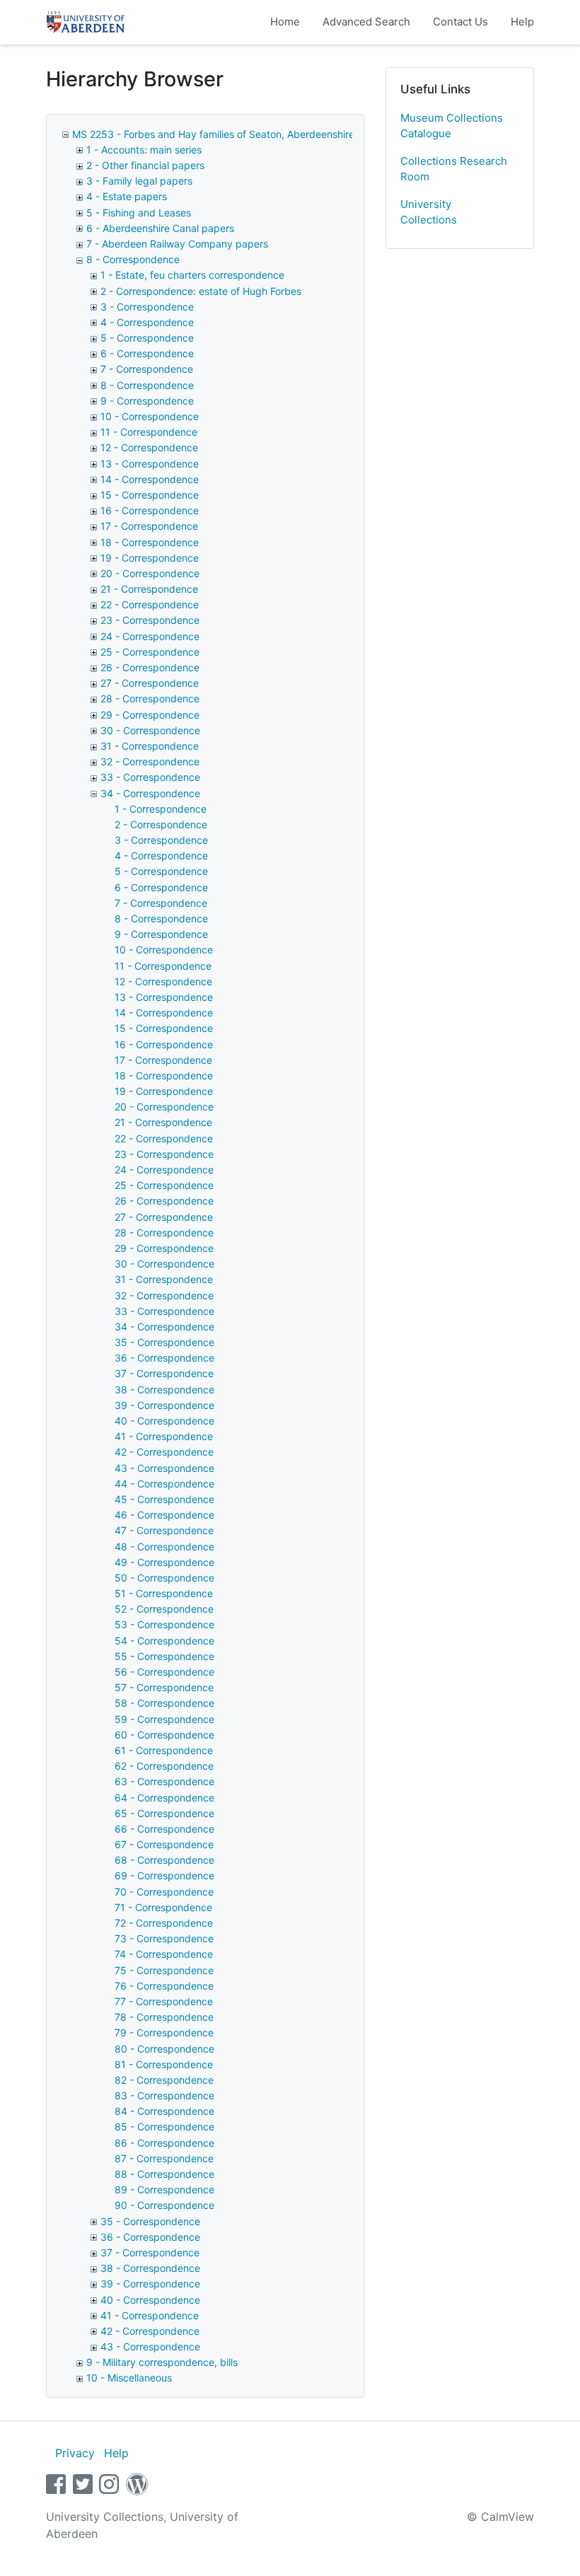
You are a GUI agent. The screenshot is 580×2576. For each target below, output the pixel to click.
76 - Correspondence (164, 1986)
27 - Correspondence (150, 683)
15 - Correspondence (150, 495)
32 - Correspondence (150, 761)
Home (285, 22)
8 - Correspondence (133, 259)
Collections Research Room (454, 169)
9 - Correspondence (147, 401)
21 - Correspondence (149, 589)
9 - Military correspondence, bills (162, 2362)
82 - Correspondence (164, 2080)
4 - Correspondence (147, 322)
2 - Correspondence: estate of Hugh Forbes (201, 291)
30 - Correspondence (150, 730)
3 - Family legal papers (139, 181)
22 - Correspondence (150, 604)
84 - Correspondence (164, 2111)
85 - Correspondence (164, 2127)
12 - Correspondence (149, 447)
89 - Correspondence (164, 2189)
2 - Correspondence (161, 824)
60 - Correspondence (164, 1735)
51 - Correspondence (164, 1593)
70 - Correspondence (164, 1892)
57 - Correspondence (164, 1687)
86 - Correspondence (164, 2143)
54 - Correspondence (164, 1641)
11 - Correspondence (149, 432)
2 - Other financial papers (145, 165)
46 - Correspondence (164, 1515)
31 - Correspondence (150, 746)
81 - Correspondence (164, 2064)
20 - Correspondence (150, 573)
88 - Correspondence (164, 2174)
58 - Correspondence (164, 1703)
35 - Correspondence (164, 1342)
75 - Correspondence (164, 1970)
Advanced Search (366, 22)
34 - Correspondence (150, 793)
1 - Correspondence (161, 809)
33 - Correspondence (150, 777)
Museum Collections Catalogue (452, 126)
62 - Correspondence (164, 1766)
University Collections (429, 212)
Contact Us (460, 22)
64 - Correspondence (164, 1798)
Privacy (75, 2453)
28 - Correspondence (150, 698)
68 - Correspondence (164, 1860)
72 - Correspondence (164, 1923)
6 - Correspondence (147, 353)
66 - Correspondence (164, 1829)
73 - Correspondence (164, 1938)
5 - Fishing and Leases (139, 213)
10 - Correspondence (150, 416)
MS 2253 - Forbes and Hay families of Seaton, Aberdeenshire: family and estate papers (274, 134)
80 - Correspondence (164, 2049)
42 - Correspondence (164, 1452)
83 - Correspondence (164, 2095)
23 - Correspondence (150, 620)
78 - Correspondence (164, 2017)
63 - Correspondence (164, 1781)
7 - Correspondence (147, 369)
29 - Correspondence (150, 715)
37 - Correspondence (164, 1373)
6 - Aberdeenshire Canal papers (160, 228)
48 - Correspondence (164, 1547)
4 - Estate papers (127, 196)
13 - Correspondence (150, 464)
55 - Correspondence (164, 1656)
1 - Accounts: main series (144, 150)
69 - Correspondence (164, 1875)
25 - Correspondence (150, 652)
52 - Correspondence (164, 1609)
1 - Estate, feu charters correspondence (192, 275)
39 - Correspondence (164, 1405)
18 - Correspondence (150, 542)
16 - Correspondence (150, 510)
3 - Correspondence (147, 307)
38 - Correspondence (164, 1389)
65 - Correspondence (164, 1813)
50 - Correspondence (164, 1578)
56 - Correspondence (164, 1672)
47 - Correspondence (164, 1530)
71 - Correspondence (163, 1907)
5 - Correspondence (147, 338)
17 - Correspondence (149, 526)
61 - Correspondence (164, 1750)
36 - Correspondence (164, 1358)
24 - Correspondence (150, 636)
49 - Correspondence (164, 1562)
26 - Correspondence (150, 667)
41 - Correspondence (164, 1436)
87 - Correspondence (164, 2158)
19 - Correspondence (150, 558)
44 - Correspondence (164, 1484)
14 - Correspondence (150, 479)
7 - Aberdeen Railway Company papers (177, 244)
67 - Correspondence (164, 1844)
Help (522, 22)
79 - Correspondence (164, 2032)
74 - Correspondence (164, 1954)
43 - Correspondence (164, 1468)
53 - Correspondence (164, 1624)
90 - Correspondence (164, 2205)
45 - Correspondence (164, 1499)
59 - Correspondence (164, 1719)
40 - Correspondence (164, 1421)
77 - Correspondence (164, 2001)
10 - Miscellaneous (129, 2378)
